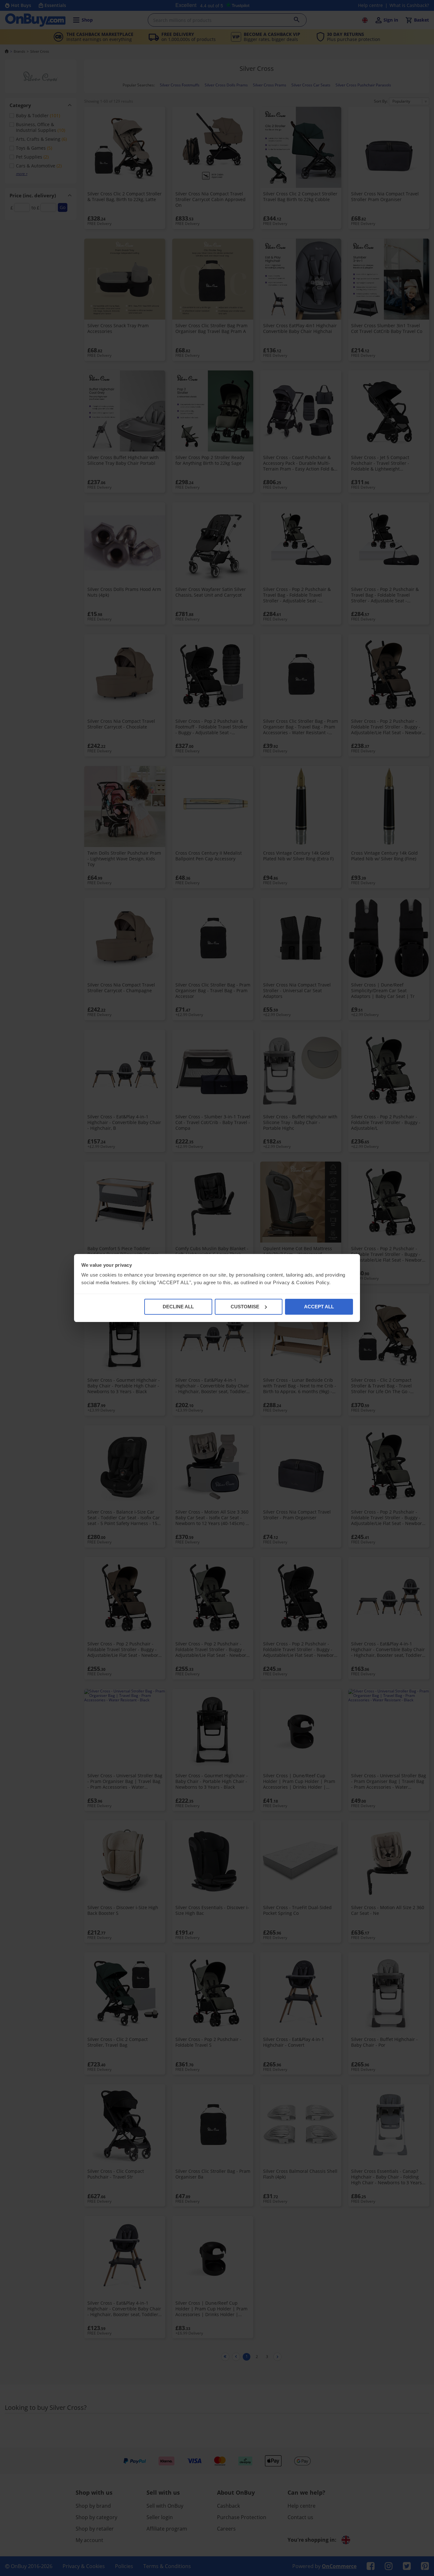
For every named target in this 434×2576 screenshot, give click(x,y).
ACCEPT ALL (319, 1307)
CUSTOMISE (245, 1307)
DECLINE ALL (178, 1307)
